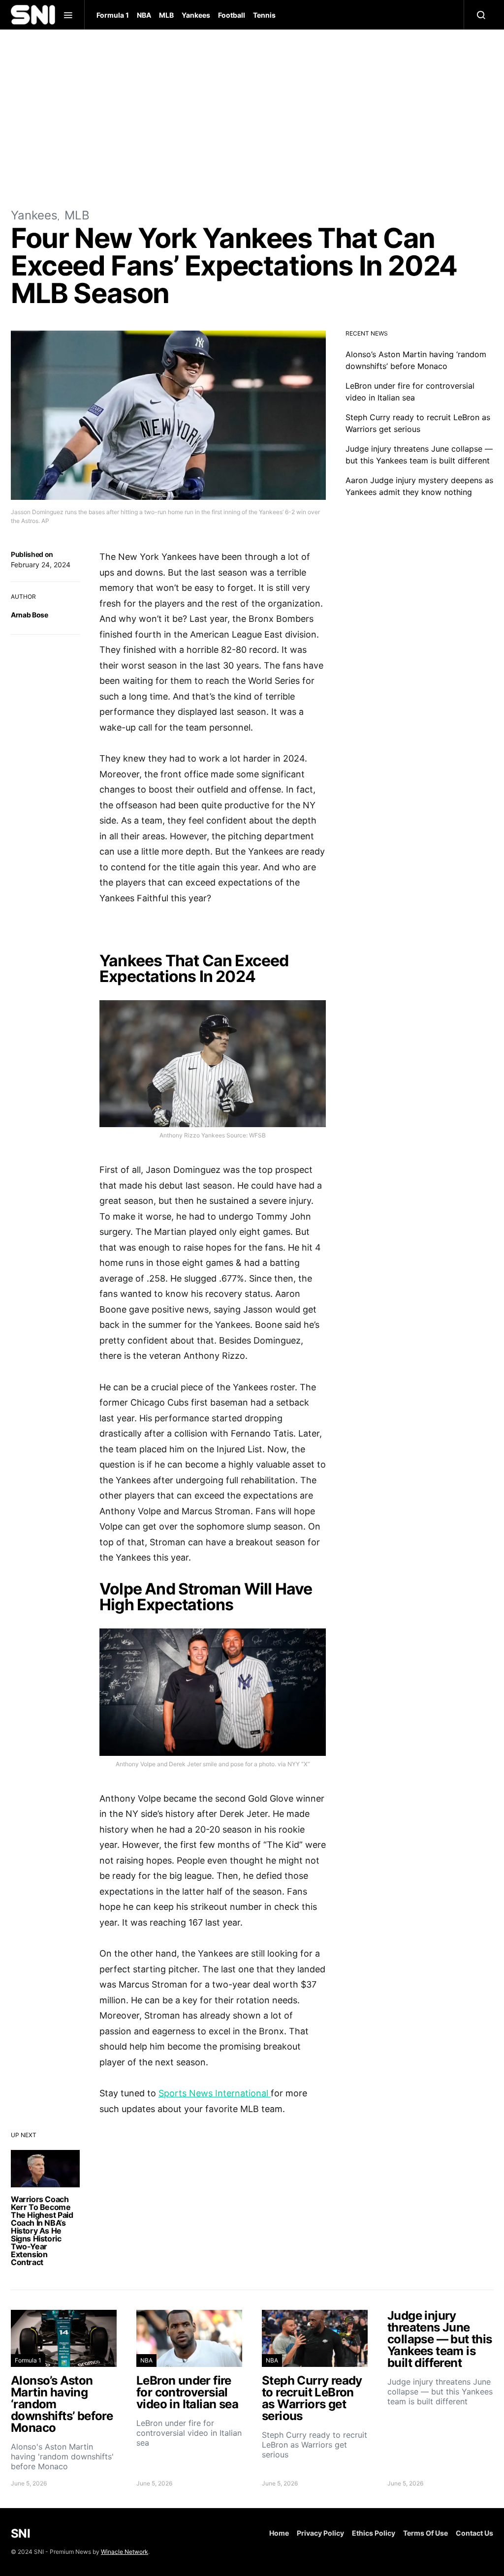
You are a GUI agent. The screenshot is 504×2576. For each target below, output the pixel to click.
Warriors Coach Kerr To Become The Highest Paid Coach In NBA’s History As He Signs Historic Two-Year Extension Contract (42, 2231)
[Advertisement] (252, 118)
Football (232, 15)
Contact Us (474, 2533)
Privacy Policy (320, 2533)
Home (279, 2533)
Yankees (196, 15)
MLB (166, 15)
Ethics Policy (374, 2533)
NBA (144, 15)
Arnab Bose (30, 615)
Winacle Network (125, 2552)
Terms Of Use (425, 2533)
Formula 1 (113, 15)
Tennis (264, 15)
